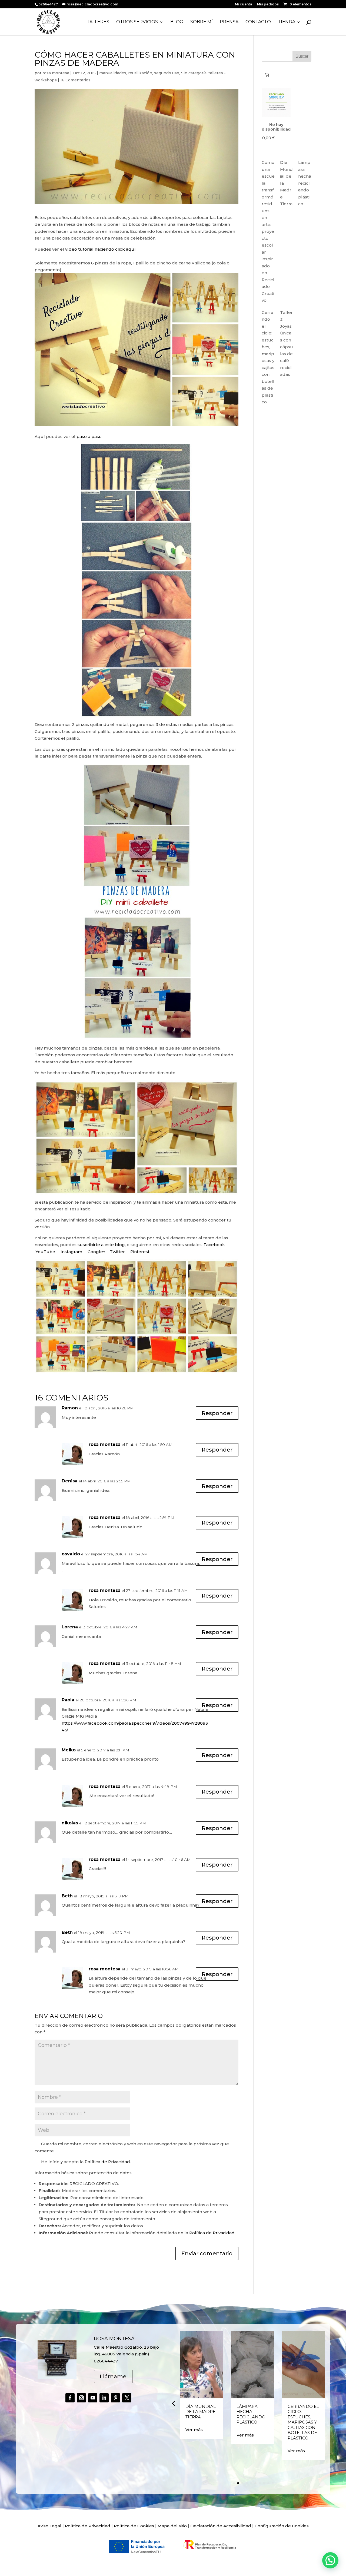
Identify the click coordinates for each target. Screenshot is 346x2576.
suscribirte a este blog (101, 1245)
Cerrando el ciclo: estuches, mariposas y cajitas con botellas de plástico (303, 2422)
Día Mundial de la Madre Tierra (201, 2412)
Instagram (71, 1252)
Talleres (98, 22)
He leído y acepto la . (85, 2162)
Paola (68, 1700)
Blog (177, 22)
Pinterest (140, 1252)
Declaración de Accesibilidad (221, 2526)
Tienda (287, 22)
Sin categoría (194, 73)
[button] (173, 2403)
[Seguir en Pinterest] (115, 2398)
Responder (217, 1413)
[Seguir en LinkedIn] (104, 2398)
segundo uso (167, 73)
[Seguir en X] (127, 2398)
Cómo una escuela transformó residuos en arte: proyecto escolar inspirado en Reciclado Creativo (268, 231)
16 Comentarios (75, 80)
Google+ (97, 1252)
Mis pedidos (268, 4)
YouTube (45, 1252)
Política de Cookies (134, 2526)
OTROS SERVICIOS (137, 22)
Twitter (117, 1252)
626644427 (49, 4)
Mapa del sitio (172, 2526)
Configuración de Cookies (282, 2526)
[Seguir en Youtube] (93, 2398)
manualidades (113, 73)
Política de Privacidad (107, 2162)
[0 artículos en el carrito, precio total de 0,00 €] (267, 75)
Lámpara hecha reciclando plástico (305, 183)
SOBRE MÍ (202, 22)
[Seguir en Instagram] (81, 2398)
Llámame (113, 2376)
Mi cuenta (244, 4)
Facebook (215, 1245)
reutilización (140, 73)
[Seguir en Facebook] (70, 2398)
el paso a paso (86, 436)
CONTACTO (258, 22)
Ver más (194, 2430)
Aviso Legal (49, 2526)
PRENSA (229, 22)
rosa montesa (56, 73)
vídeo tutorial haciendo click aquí (100, 249)
